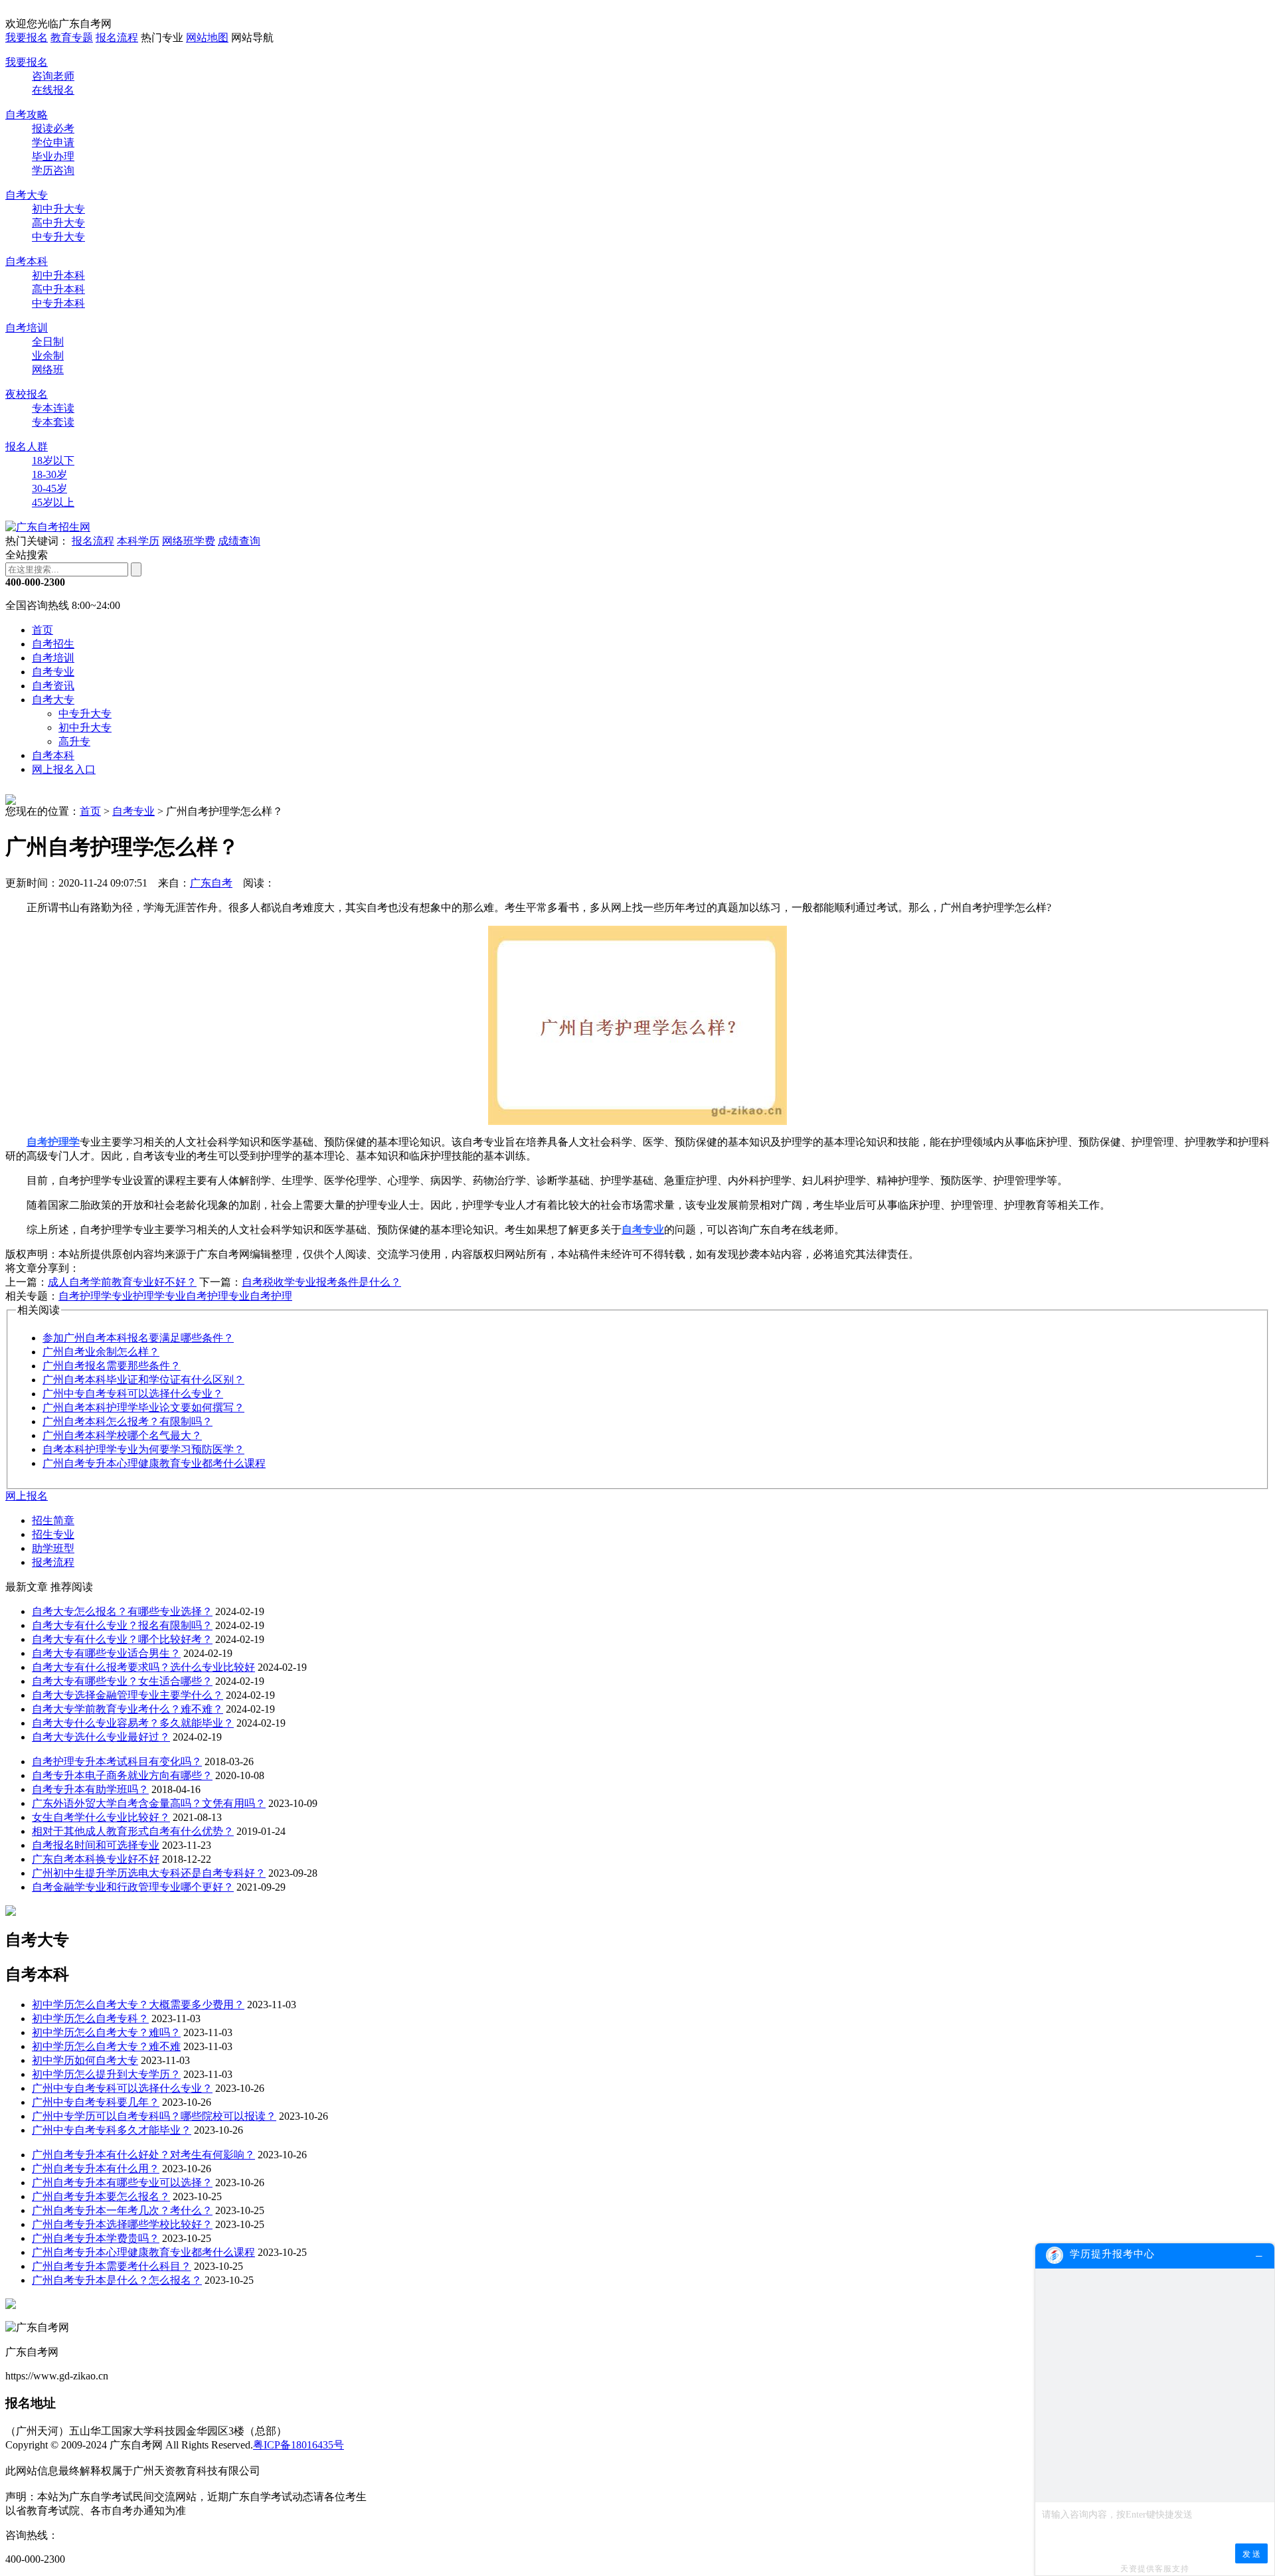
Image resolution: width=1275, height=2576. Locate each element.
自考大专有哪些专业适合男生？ (106, 1653)
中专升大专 (58, 237)
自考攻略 (27, 115)
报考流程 (53, 1562)
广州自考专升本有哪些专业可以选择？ (122, 2183)
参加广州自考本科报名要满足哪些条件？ (138, 1338)
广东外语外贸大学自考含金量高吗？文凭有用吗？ (149, 1803)
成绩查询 (239, 541)
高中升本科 (58, 289)
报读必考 (53, 129)
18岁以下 (53, 461)
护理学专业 (159, 1296)
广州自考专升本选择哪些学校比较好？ (122, 2224)
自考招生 (53, 644)
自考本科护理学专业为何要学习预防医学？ (143, 1449)
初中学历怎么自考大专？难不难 (106, 2046)
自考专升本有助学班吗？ (90, 1789)
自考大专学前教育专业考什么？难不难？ (127, 1709)
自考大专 (27, 195)
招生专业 (53, 1534)
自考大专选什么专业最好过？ (101, 1737)
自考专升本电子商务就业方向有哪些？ (122, 1775)
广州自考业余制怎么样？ (101, 1352)
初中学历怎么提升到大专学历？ (106, 2074)
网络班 (48, 370)
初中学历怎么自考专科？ (90, 2018)
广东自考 (211, 883)
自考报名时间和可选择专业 (96, 1845)
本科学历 (138, 541)
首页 (42, 630)
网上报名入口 (64, 769)
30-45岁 (49, 488)
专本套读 (53, 422)
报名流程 (117, 38)
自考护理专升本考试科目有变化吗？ (117, 1761)
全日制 (48, 342)
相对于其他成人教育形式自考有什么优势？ (133, 1831)
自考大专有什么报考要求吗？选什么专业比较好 (143, 1667)
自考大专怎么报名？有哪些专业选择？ (122, 1611)
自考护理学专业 (96, 1296)
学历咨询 (53, 170)
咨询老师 (53, 76)
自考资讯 (53, 686)
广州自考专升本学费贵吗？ (96, 2238)
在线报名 (53, 90)
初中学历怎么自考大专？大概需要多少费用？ (138, 2005)
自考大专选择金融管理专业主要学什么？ (127, 1695)
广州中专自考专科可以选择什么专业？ (133, 1394)
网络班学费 (189, 541)
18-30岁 (49, 474)
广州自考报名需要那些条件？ (112, 1366)
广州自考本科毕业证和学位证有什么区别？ (143, 1380)
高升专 (74, 741)
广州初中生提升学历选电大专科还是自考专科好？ (149, 1873)
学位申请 (53, 142)
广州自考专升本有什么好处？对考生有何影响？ (143, 2155)
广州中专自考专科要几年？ (96, 2102)
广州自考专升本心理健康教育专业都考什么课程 (154, 1463)
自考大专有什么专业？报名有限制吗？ (122, 1625)
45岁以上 (53, 502)
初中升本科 (58, 275)
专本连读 (53, 408)
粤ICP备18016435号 (298, 2445)
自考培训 (27, 328)
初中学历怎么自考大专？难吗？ (106, 2032)
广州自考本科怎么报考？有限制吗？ (127, 1421)
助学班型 (53, 1548)
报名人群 (27, 447)
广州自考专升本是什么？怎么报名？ (117, 2280)
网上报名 (27, 1496)
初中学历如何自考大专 (85, 2060)
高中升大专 (58, 223)
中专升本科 (58, 303)
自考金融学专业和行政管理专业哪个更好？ (133, 1887)
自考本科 (27, 261)
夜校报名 (27, 394)
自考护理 (271, 1296)
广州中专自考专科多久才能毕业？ (112, 2130)
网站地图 (207, 38)
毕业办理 (53, 156)
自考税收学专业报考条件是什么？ (321, 1282)
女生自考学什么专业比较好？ (101, 1817)
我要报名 (27, 38)
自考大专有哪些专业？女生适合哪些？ (122, 1681)
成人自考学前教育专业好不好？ (122, 1282)
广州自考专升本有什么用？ (96, 2169)
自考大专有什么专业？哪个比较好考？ (122, 1639)
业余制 (48, 356)
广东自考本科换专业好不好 (96, 1859)
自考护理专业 (218, 1296)
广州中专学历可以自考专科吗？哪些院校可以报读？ (154, 2116)
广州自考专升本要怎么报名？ (101, 2196)
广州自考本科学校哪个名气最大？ (122, 1435)
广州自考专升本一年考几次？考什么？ (122, 2210)
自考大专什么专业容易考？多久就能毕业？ (133, 1723)
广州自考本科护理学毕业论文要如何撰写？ (143, 1408)
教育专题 (72, 38)
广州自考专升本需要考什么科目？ (112, 2266)
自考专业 (53, 672)
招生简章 (53, 1520)
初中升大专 (58, 209)
